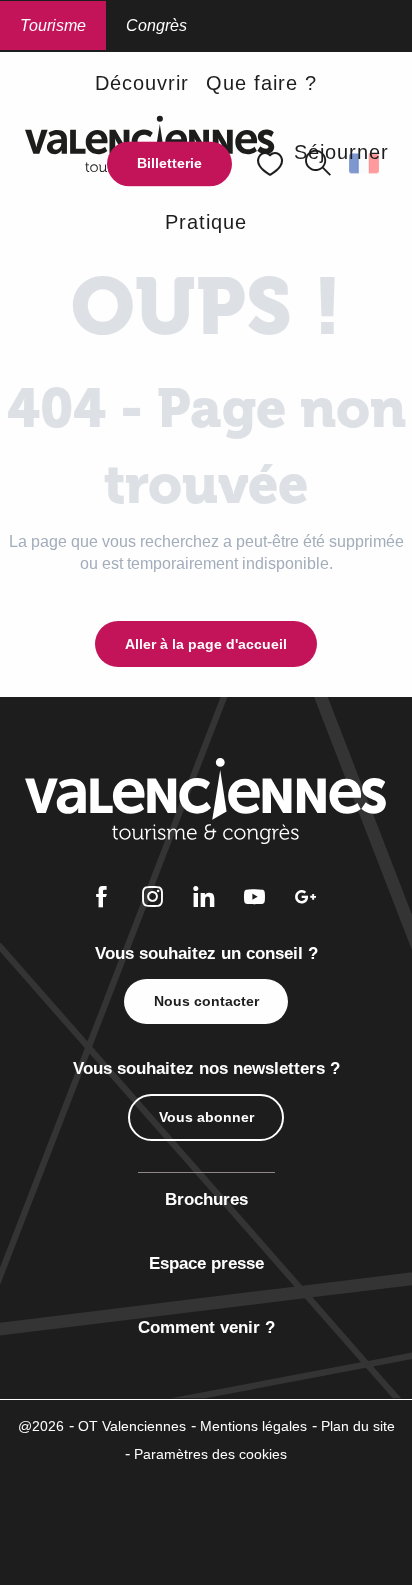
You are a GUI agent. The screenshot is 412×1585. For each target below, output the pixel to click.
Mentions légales (253, 1426)
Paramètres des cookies (210, 1454)
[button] (142, 82)
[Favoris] (272, 163)
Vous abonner (206, 1117)
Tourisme (53, 25)
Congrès (156, 25)
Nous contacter (206, 1001)
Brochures (206, 1199)
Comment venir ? (206, 1327)
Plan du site (358, 1426)
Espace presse (206, 1263)
